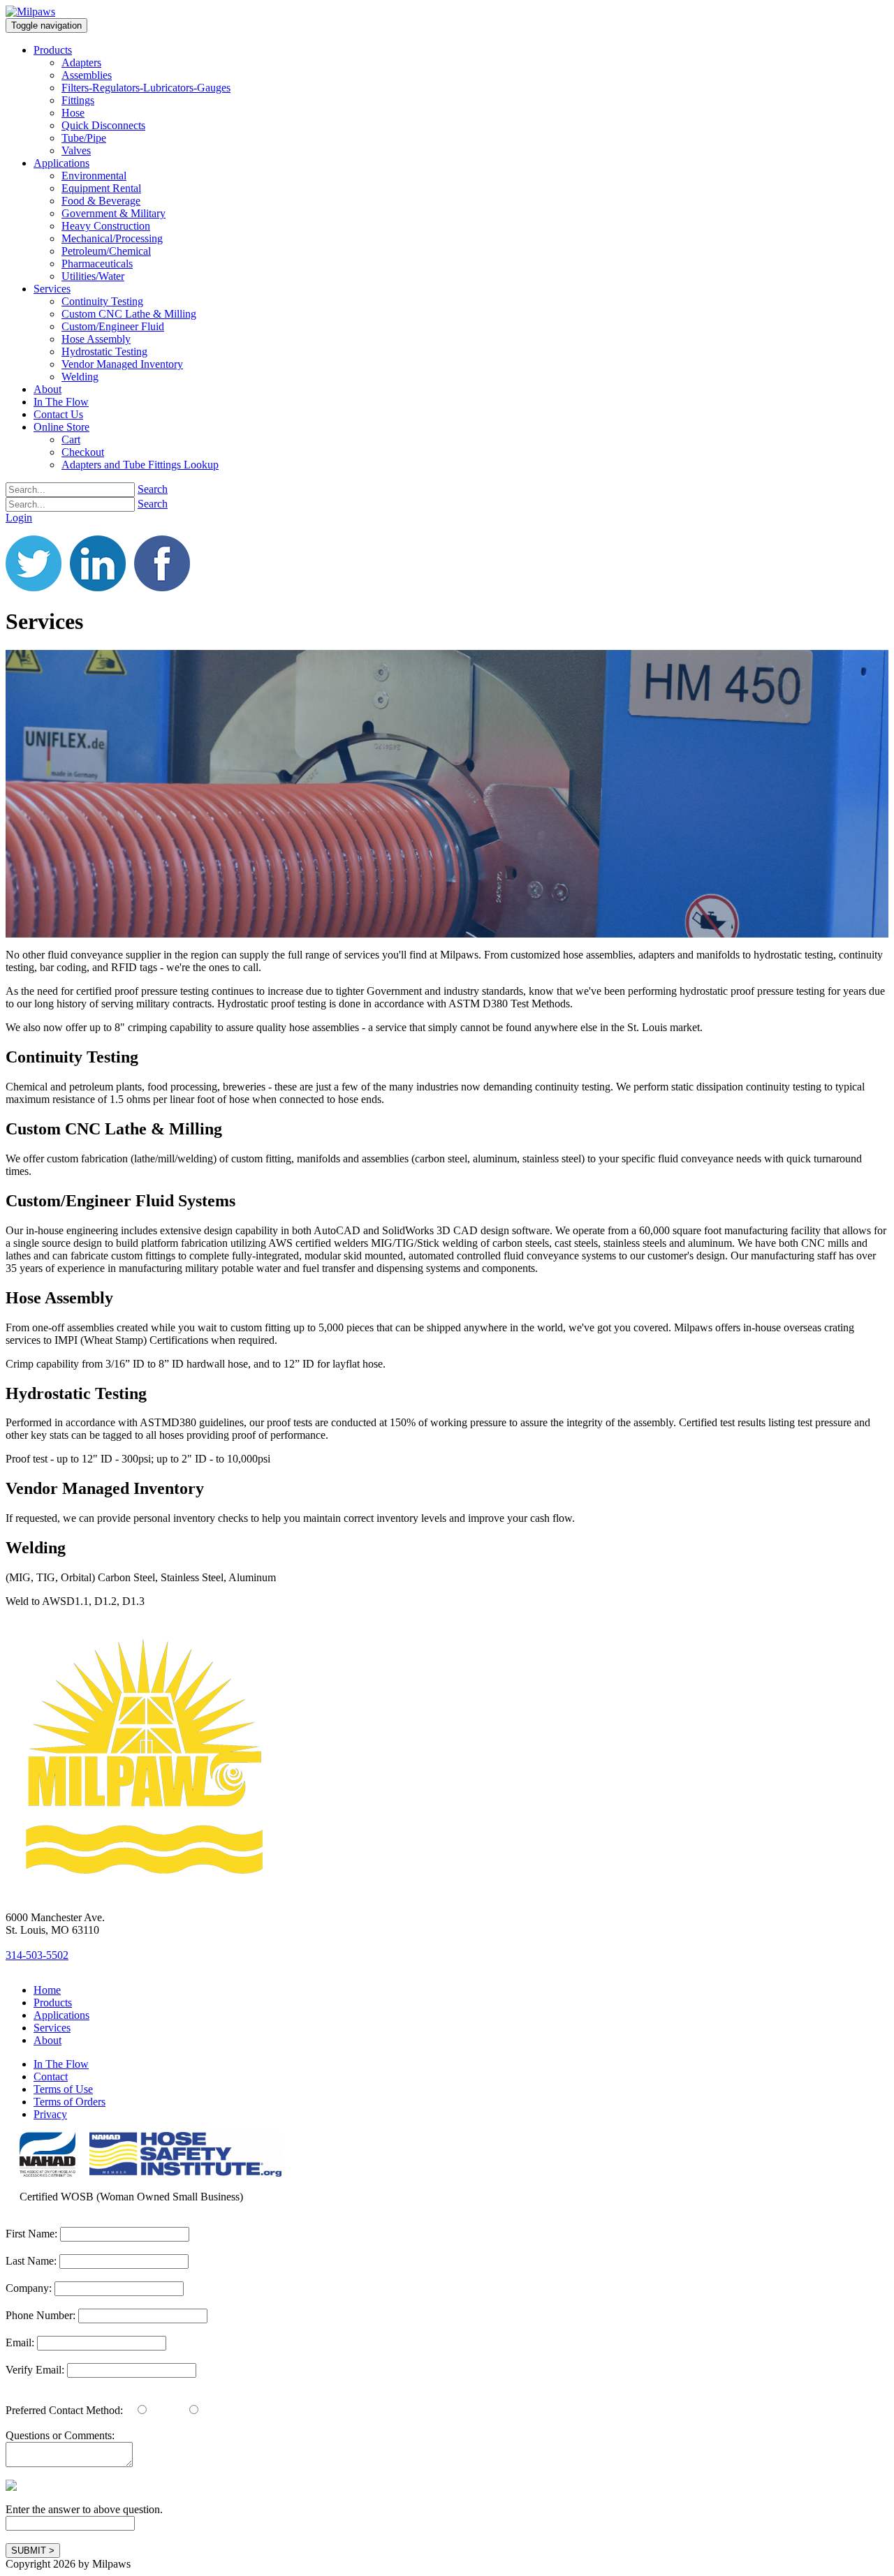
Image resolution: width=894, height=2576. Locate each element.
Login (19, 518)
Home (47, 1990)
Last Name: (31, 2261)
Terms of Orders (69, 2102)
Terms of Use (63, 2089)
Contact (51, 2077)
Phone (214, 2410)
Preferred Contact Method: (64, 2410)
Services (52, 2028)
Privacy (50, 2114)
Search (153, 489)
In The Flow (61, 2064)
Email (162, 2410)
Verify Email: (35, 2370)
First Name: (31, 2234)
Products (53, 2003)
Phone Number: (42, 2315)
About (47, 2040)
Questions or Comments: (60, 2435)
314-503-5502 (37, 1955)
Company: (29, 2288)
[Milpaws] (30, 12)
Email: (20, 2342)
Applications (61, 2015)
